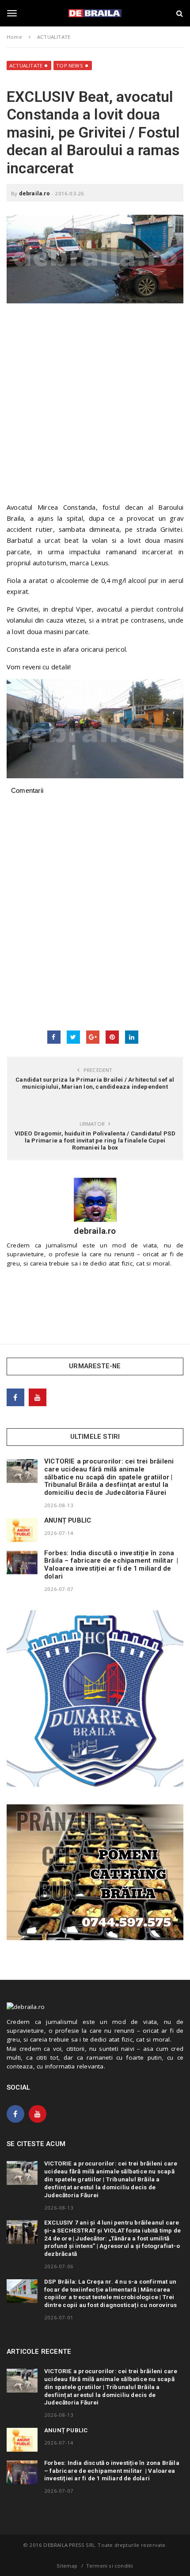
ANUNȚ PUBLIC (68, 1520)
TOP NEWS (70, 65)
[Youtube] (38, 1397)
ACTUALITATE (26, 65)
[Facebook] (15, 1397)
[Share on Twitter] (73, 1037)
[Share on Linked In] (132, 1037)
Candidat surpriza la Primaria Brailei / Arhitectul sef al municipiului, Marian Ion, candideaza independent (95, 1083)
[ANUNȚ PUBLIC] (22, 1530)
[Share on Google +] (93, 1037)
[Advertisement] (95, 407)
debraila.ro (34, 193)
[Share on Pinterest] (112, 1037)
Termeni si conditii (110, 2566)
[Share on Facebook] (54, 1037)
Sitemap (67, 2566)
